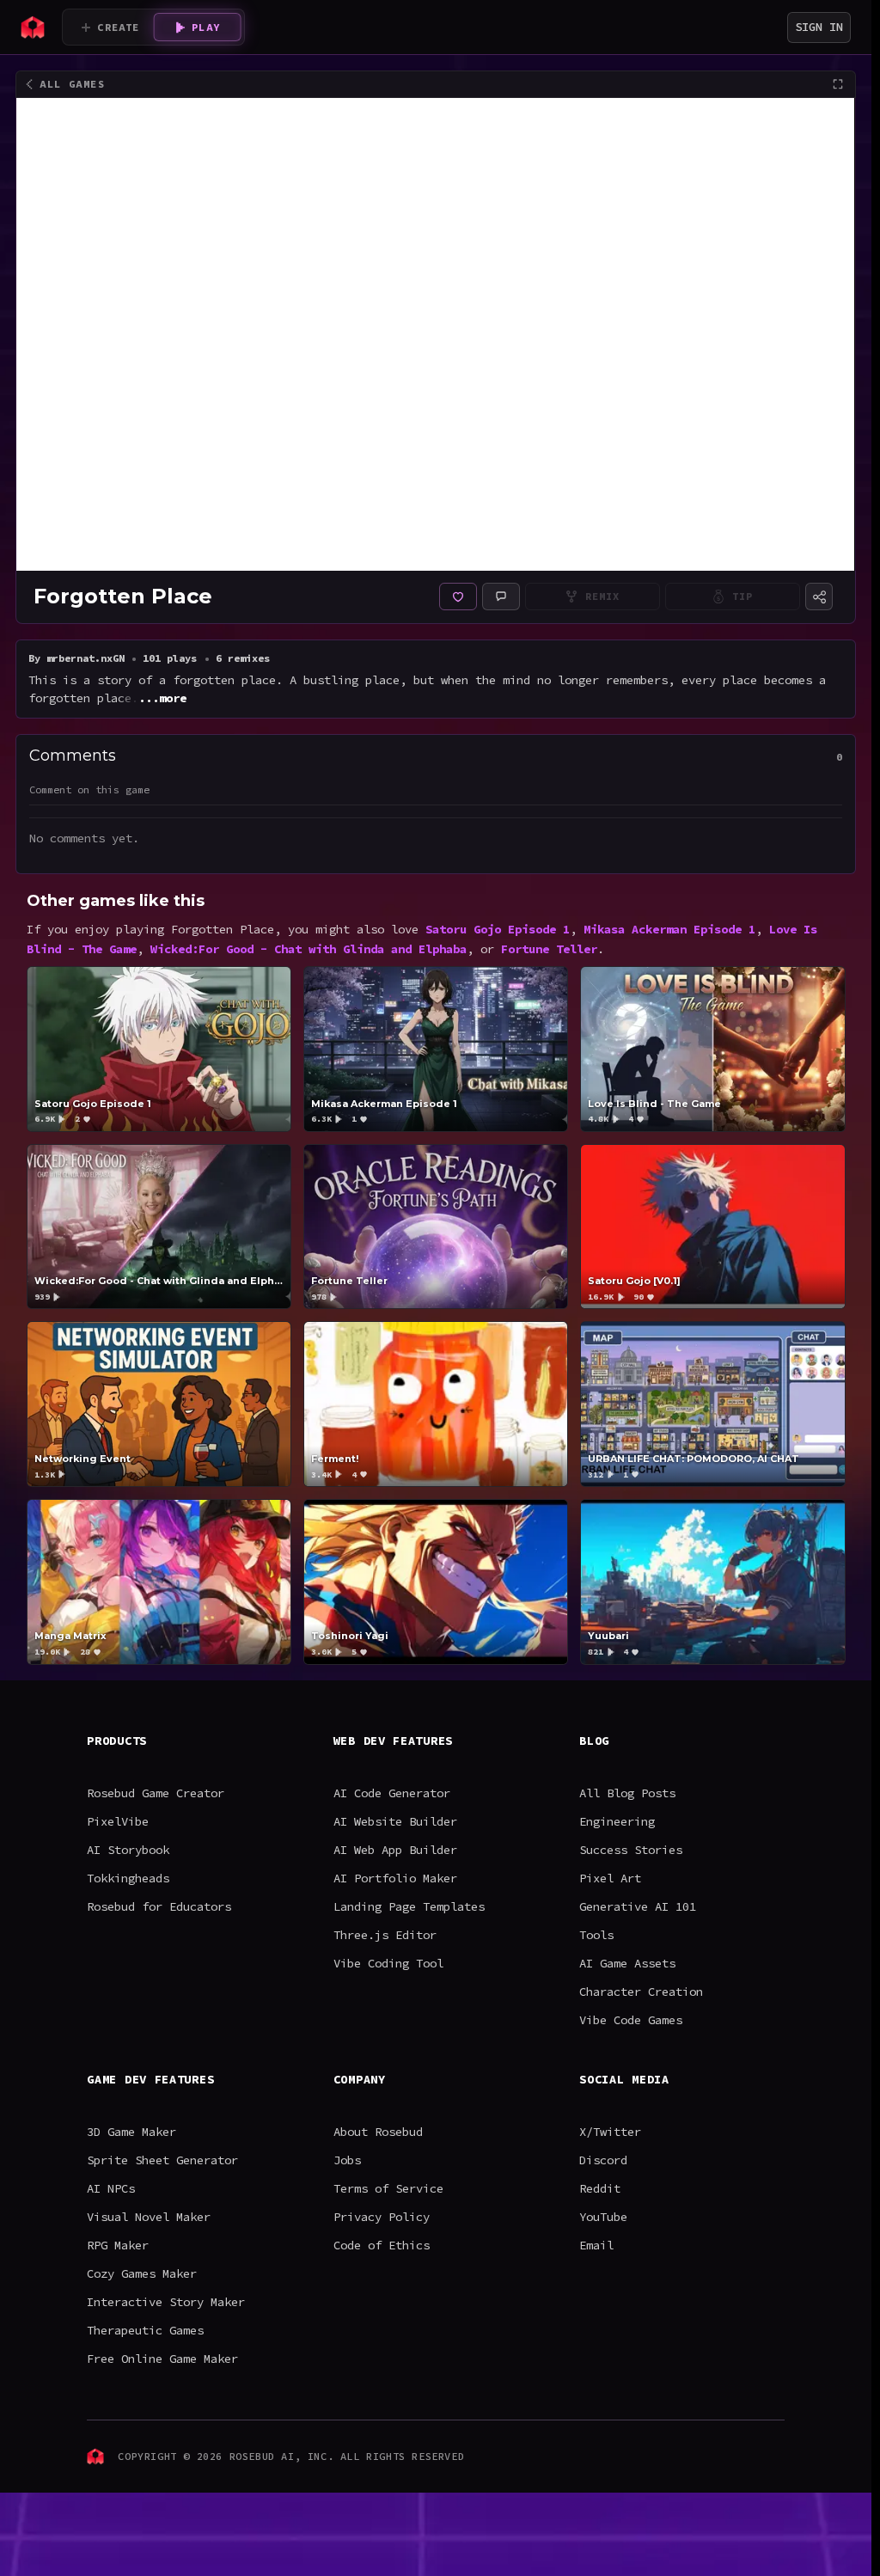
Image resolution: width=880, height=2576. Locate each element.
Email (596, 2245)
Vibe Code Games (631, 2020)
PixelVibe (118, 1821)
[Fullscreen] (838, 84)
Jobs (347, 2160)
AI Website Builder (395, 1821)
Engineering (617, 1821)
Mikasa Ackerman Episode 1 (669, 929)
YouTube (603, 2217)
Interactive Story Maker (166, 2302)
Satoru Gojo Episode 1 (498, 929)
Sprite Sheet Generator (162, 2160)
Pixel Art (610, 1878)
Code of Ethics (382, 2245)
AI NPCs (111, 2188)
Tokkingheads (128, 1878)
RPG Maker (118, 2245)
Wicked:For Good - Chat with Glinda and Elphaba (309, 949)
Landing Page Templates (409, 1906)
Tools (596, 1935)
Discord (603, 2160)
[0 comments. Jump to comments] (501, 597)
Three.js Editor (385, 1935)
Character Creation (641, 1992)
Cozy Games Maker (142, 2273)
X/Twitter (610, 2132)
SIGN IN (819, 27)
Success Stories (631, 1850)
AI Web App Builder (395, 1850)
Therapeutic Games (145, 2330)
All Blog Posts (627, 1793)
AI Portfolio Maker (395, 1878)
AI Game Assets (627, 1963)
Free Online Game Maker (162, 2359)
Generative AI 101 (638, 1906)
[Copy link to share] (819, 597)
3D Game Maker (131, 2132)
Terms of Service (388, 2188)
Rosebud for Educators (159, 1906)
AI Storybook (128, 1850)
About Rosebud (378, 2132)
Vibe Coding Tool (388, 1963)
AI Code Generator (392, 1793)
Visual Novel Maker (149, 2217)
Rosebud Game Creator (156, 1793)
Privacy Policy (382, 2217)
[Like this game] (458, 597)
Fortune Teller (549, 949)
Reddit (600, 2188)
